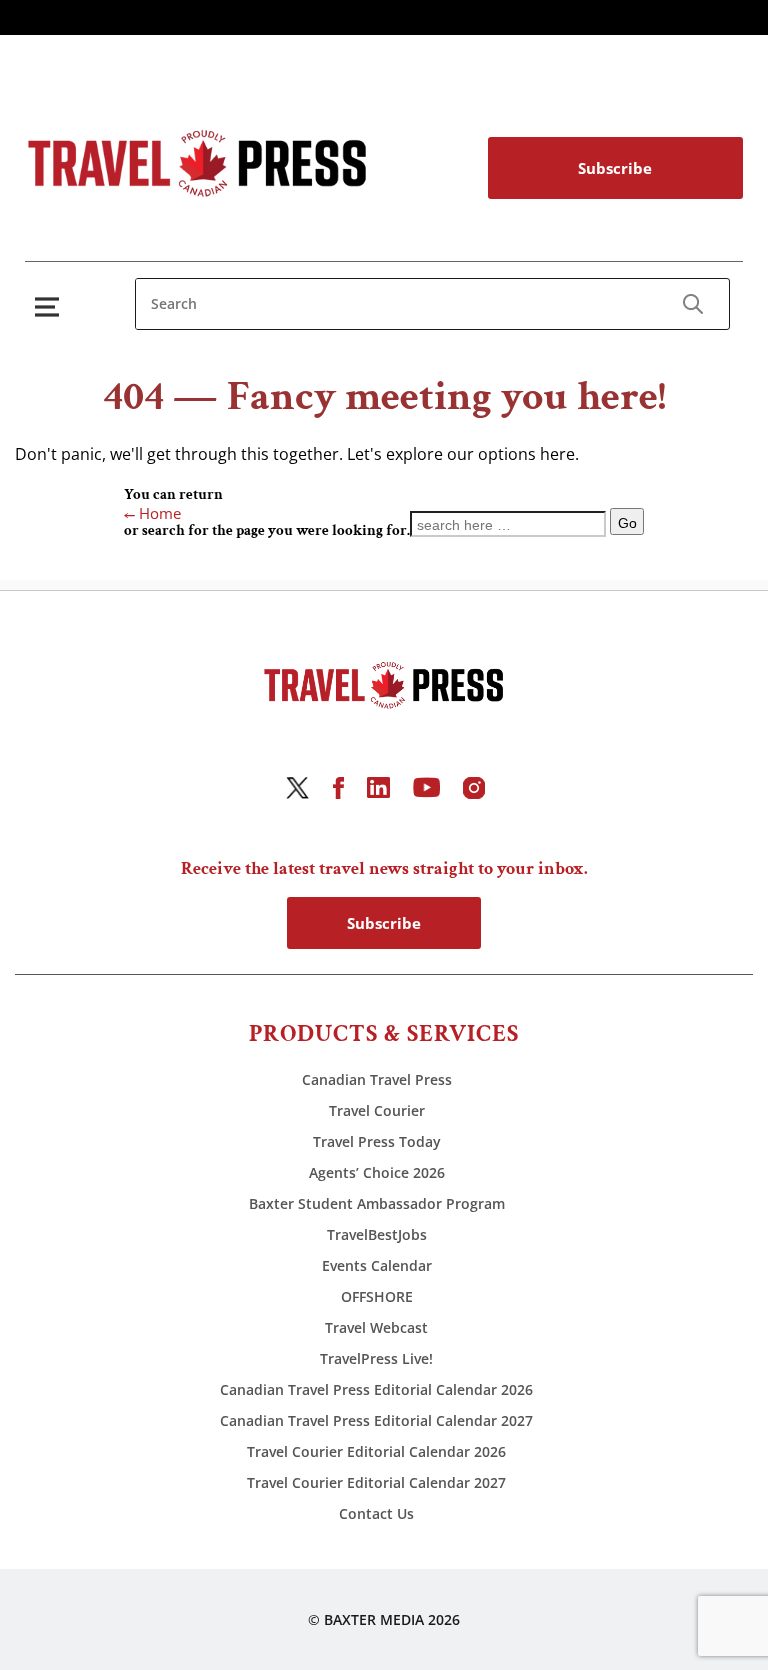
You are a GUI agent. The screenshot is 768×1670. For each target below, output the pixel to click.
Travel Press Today (377, 1141)
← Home (152, 513)
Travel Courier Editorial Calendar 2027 (376, 1482)
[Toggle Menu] (51, 306)
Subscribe (615, 168)
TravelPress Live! (376, 1358)
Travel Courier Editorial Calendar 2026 (376, 1451)
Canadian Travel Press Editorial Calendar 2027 (376, 1420)
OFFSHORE (377, 1296)
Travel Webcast (376, 1327)
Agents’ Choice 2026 (377, 1172)
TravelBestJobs (377, 1234)
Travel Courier (377, 1110)
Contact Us (376, 1513)
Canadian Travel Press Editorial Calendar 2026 (376, 1389)
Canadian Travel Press (377, 1079)
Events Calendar (377, 1265)
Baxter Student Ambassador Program (377, 1203)
